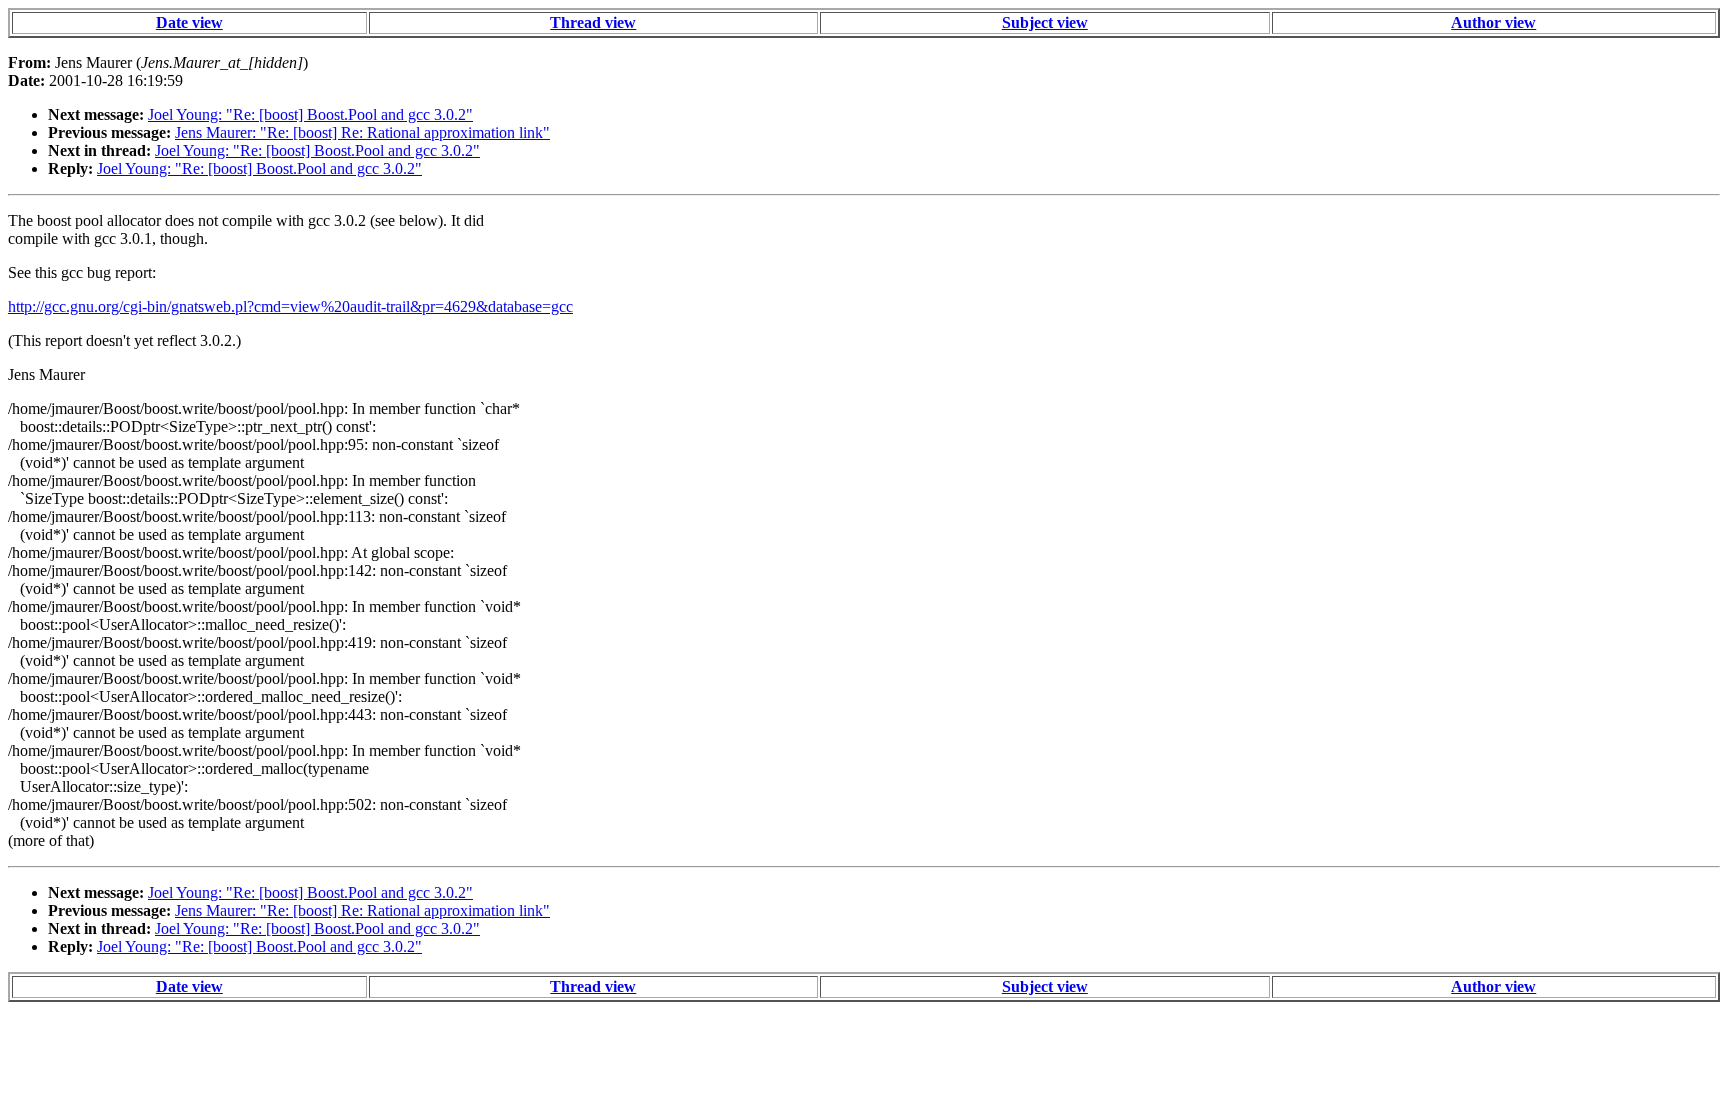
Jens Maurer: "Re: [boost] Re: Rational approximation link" (362, 132)
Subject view (1045, 22)
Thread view (593, 22)
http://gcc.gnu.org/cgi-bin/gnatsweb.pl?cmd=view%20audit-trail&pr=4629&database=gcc (290, 306)
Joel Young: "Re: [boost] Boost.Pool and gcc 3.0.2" (310, 114)
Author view (1493, 22)
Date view (189, 22)
